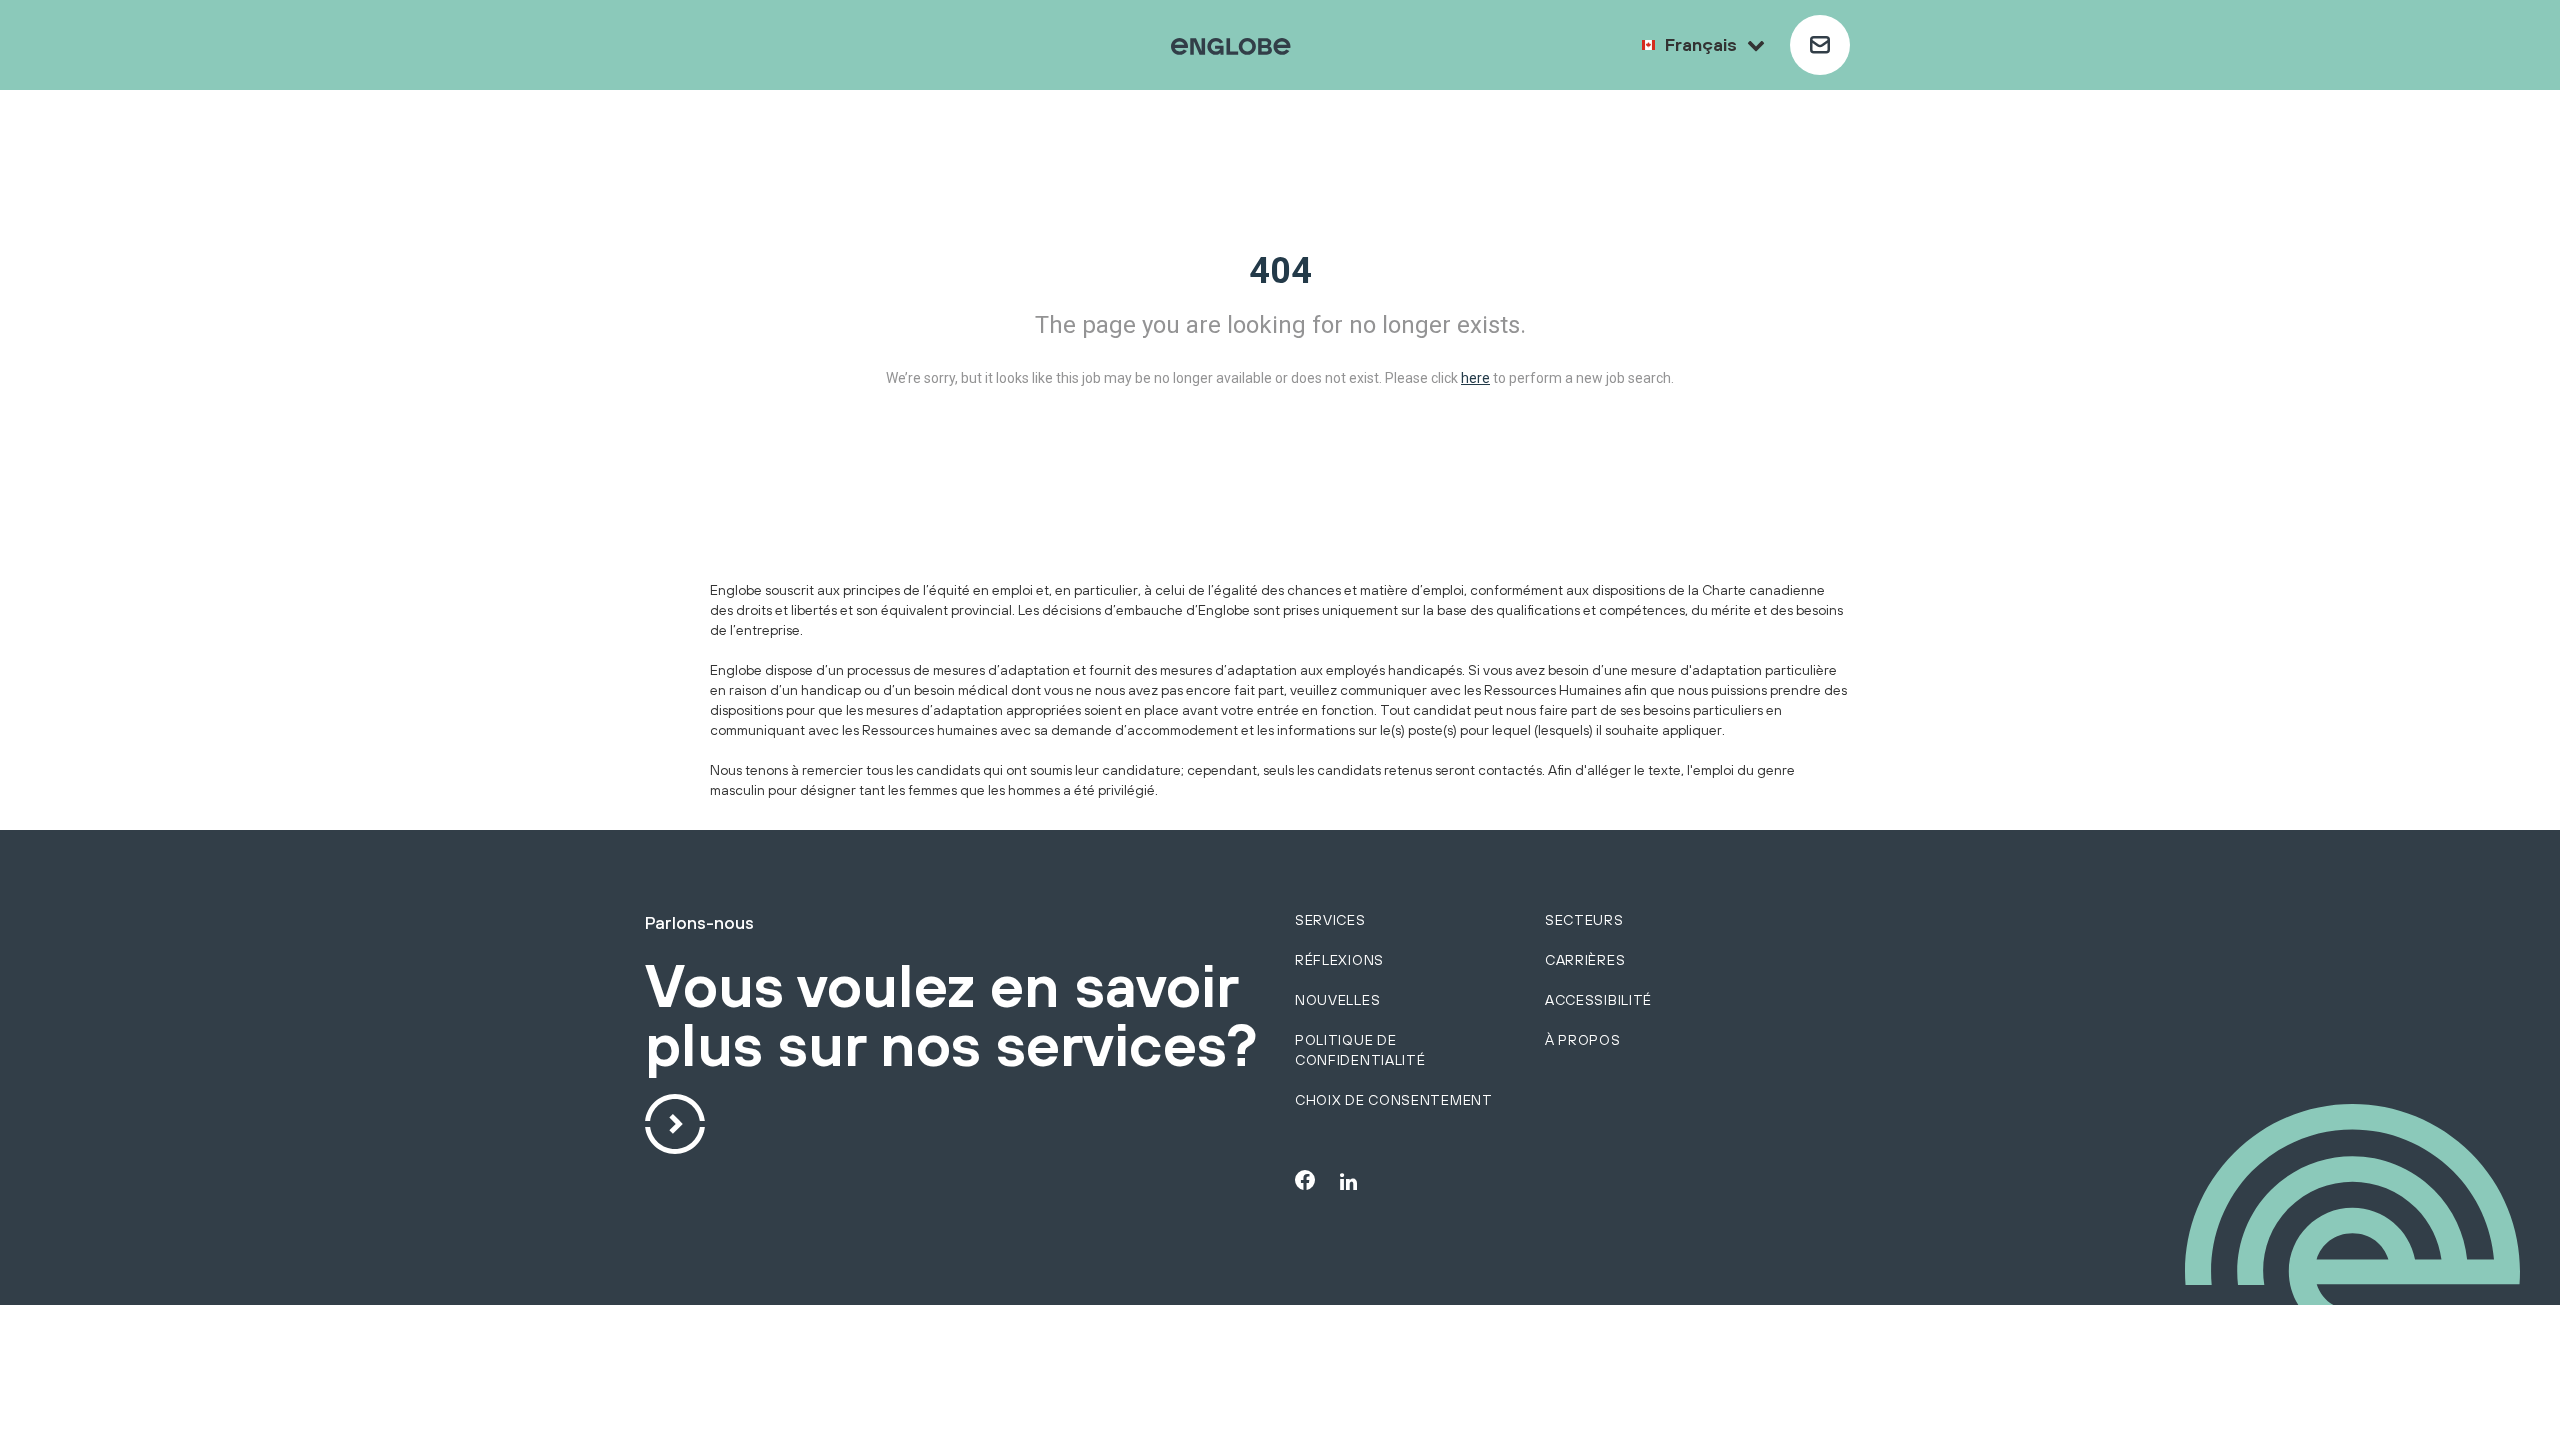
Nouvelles (1337, 1000)
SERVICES (1330, 920)
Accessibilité (1598, 1000)
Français (1701, 44)
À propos (1583, 1040)
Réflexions (1339, 960)
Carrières (1585, 960)
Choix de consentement (1394, 1100)
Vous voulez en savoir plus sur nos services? (951, 1017)
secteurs (1584, 920)
